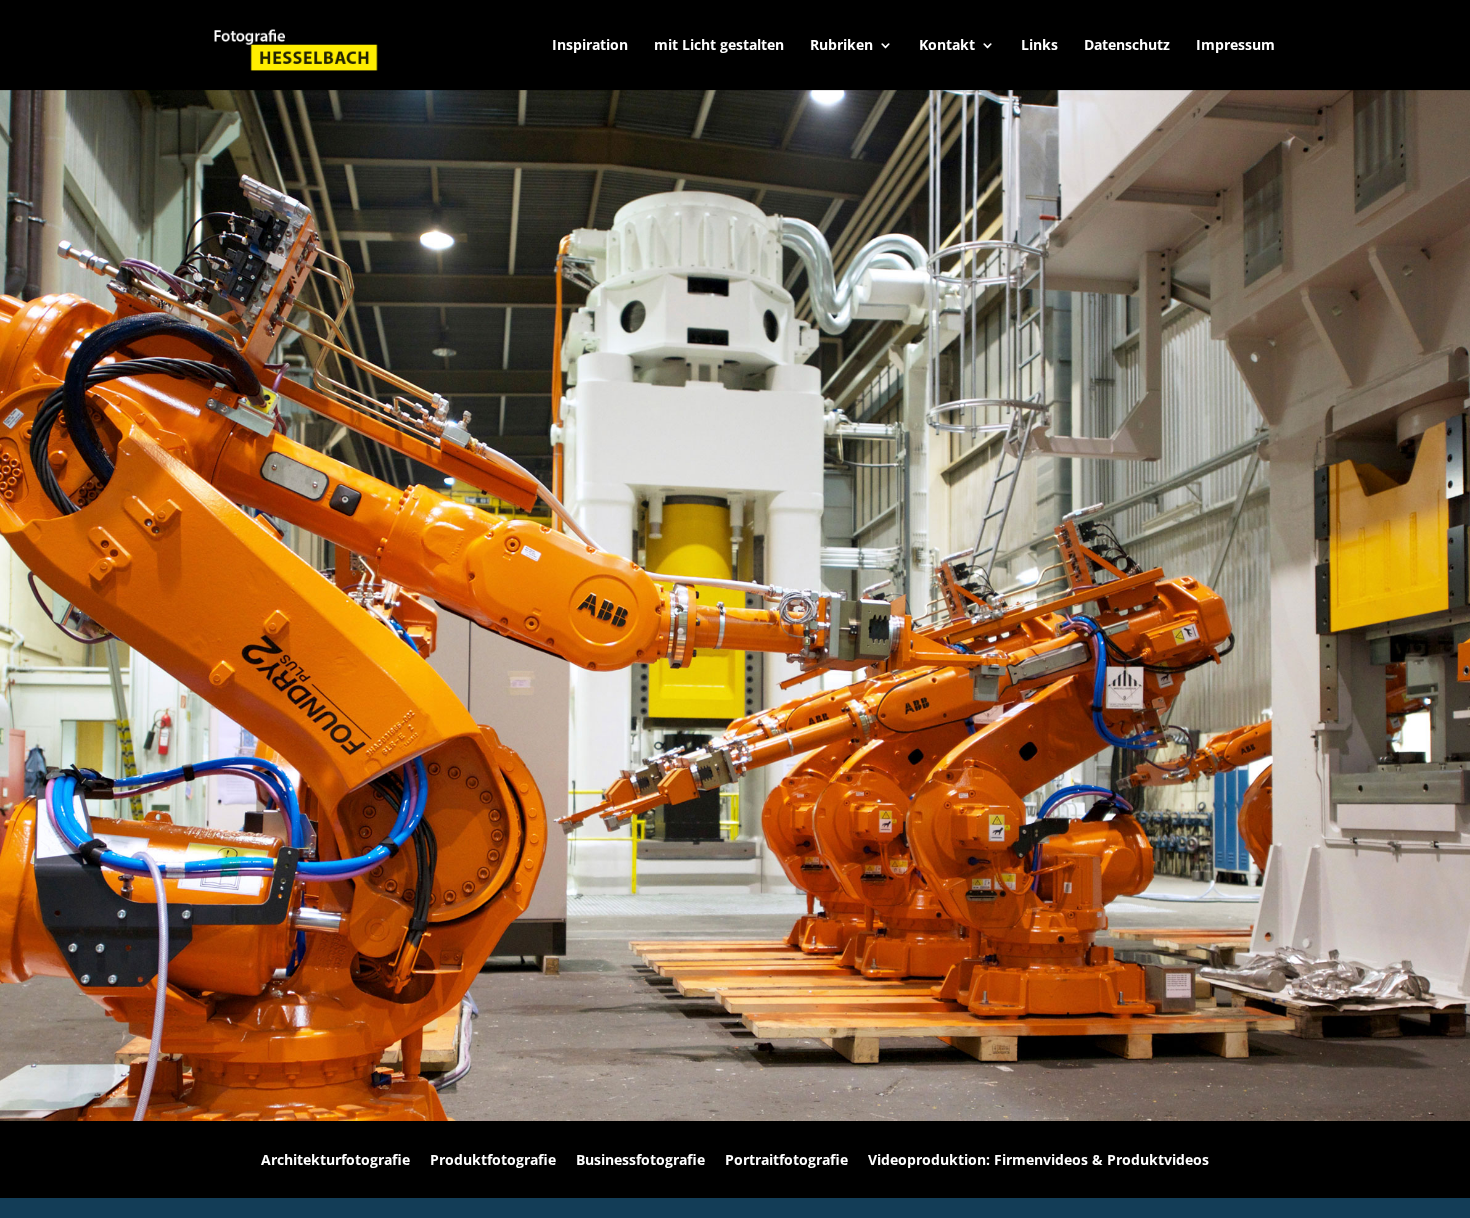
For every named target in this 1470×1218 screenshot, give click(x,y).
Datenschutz (1127, 46)
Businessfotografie (640, 1159)
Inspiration (590, 46)
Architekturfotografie (335, 1159)
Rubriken (841, 46)
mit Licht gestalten (719, 46)
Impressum (1235, 46)
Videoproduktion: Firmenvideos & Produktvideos (1038, 1159)
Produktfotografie (493, 1159)
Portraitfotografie (786, 1159)
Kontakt (947, 46)
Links (1039, 46)
